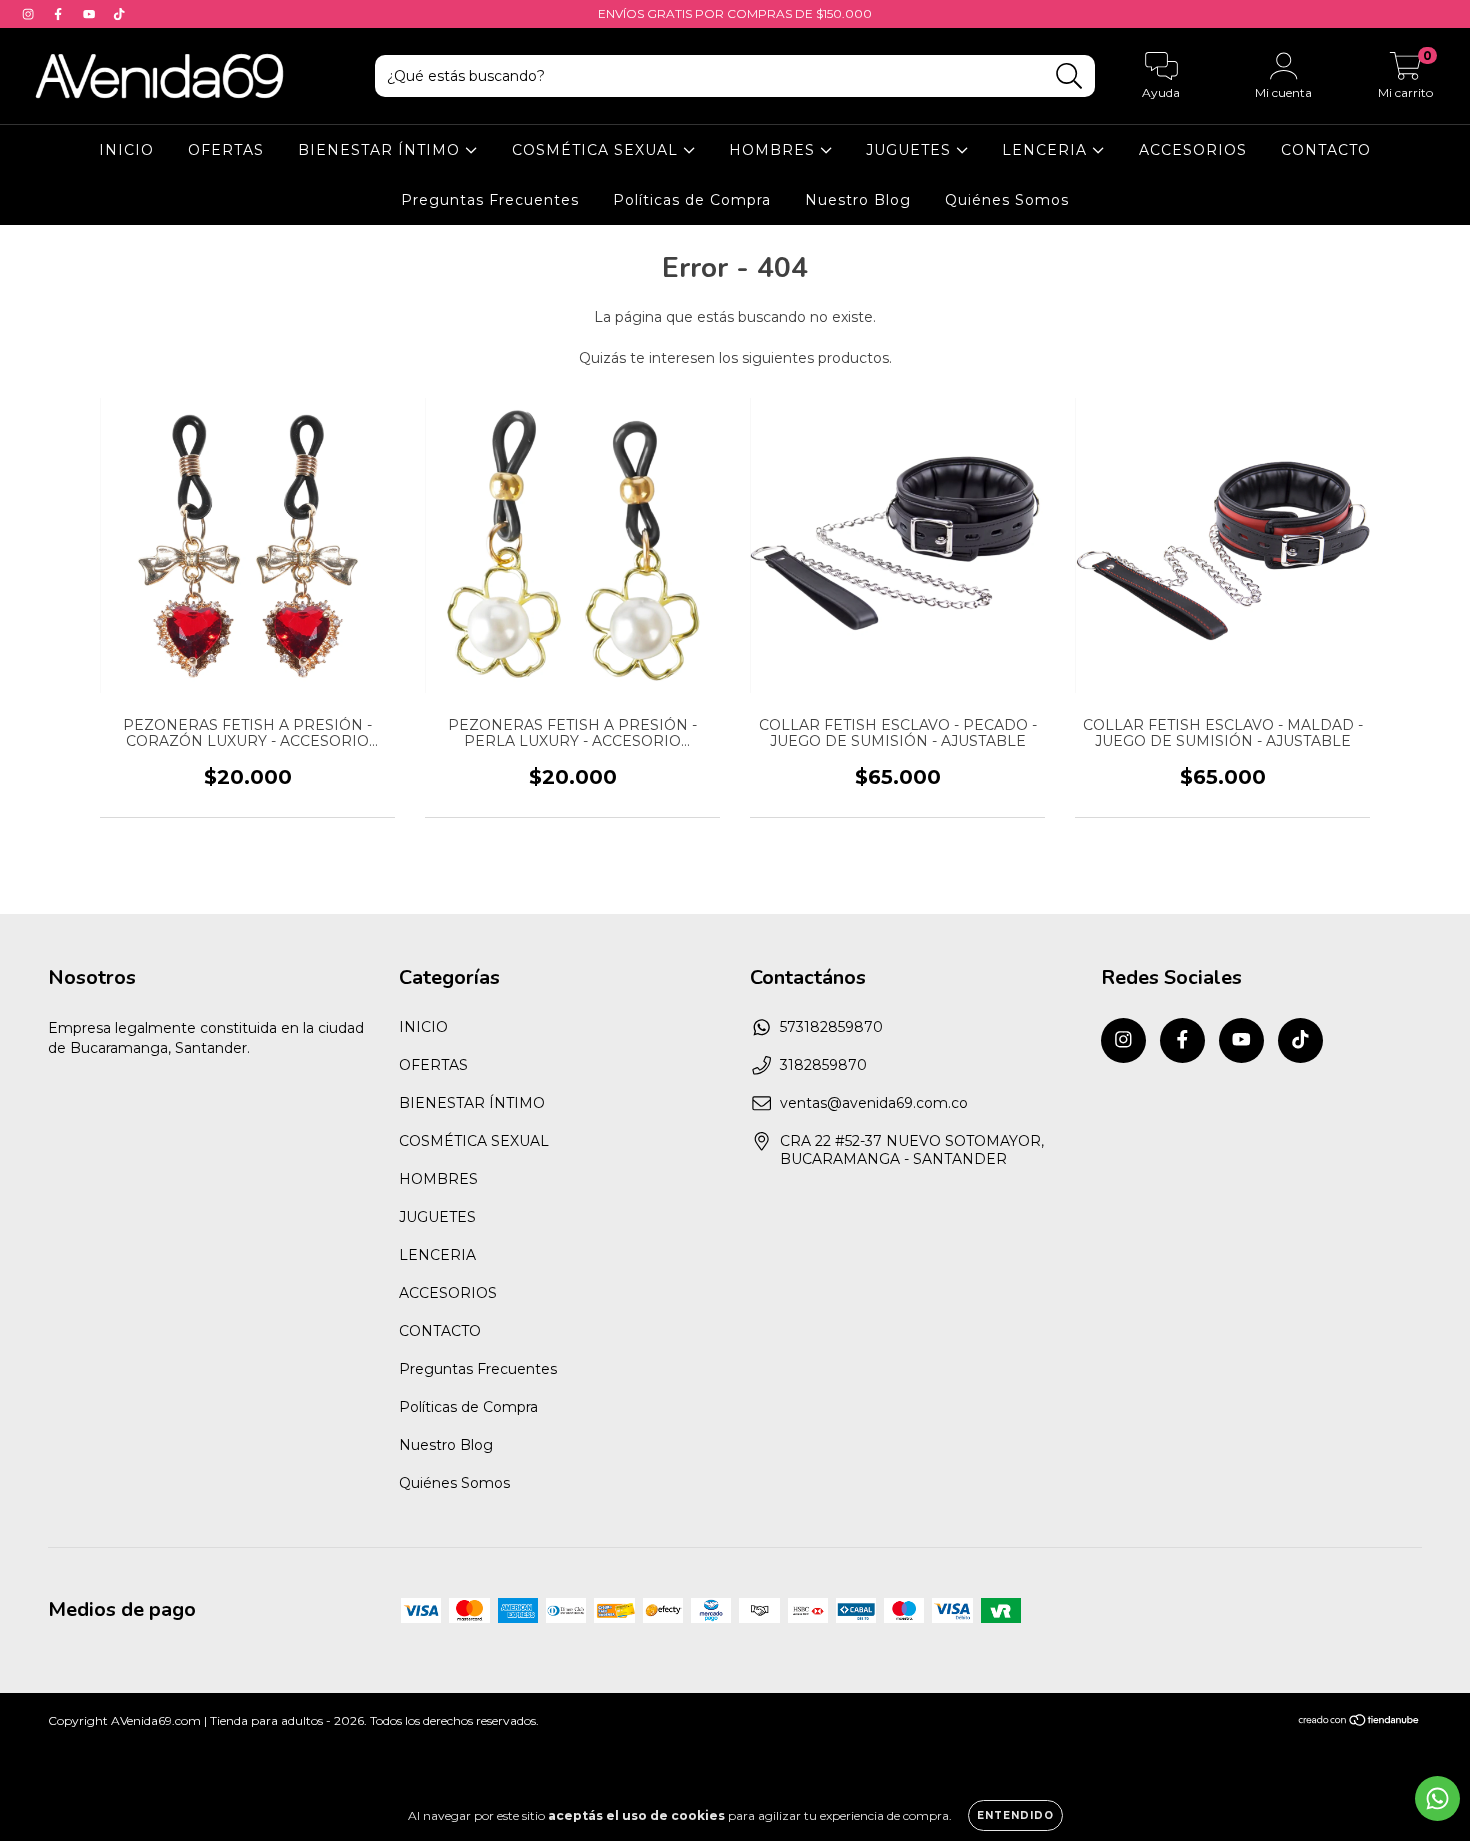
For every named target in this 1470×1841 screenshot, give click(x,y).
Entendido (1015, 1815)
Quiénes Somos (1007, 200)
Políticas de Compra (692, 200)
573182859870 (831, 1027)
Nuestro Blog (858, 200)
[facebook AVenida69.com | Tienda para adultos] (60, 14)
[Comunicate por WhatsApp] (1437, 1798)
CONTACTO (1326, 150)
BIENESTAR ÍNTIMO (381, 150)
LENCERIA (1047, 150)
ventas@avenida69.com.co (874, 1103)
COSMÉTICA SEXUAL (597, 150)
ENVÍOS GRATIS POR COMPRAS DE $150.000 (735, 13)
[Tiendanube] (1359, 1722)
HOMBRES (774, 150)
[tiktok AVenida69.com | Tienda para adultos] (119, 14)
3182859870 (823, 1065)
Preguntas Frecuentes (490, 200)
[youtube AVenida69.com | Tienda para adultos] (91, 14)
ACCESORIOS (1193, 150)
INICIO (126, 150)
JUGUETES (911, 150)
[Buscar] (1069, 76)
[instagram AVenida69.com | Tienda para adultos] (30, 14)
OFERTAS (226, 150)
